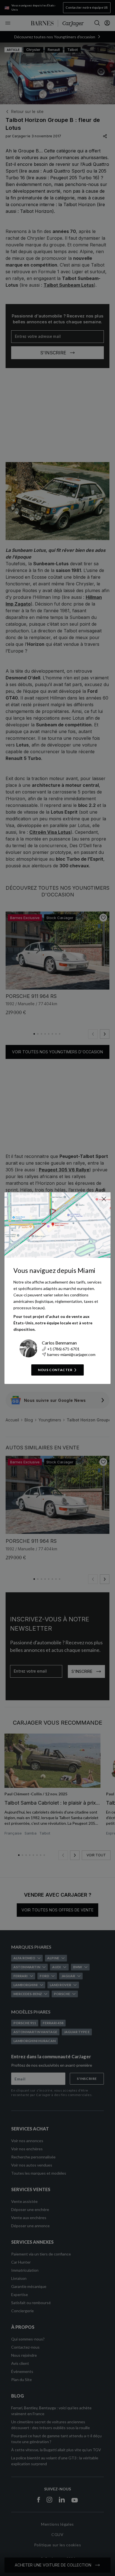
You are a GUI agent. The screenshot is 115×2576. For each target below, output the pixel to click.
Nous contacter (55, 1370)
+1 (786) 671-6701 (63, 1349)
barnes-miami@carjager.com (71, 1354)
